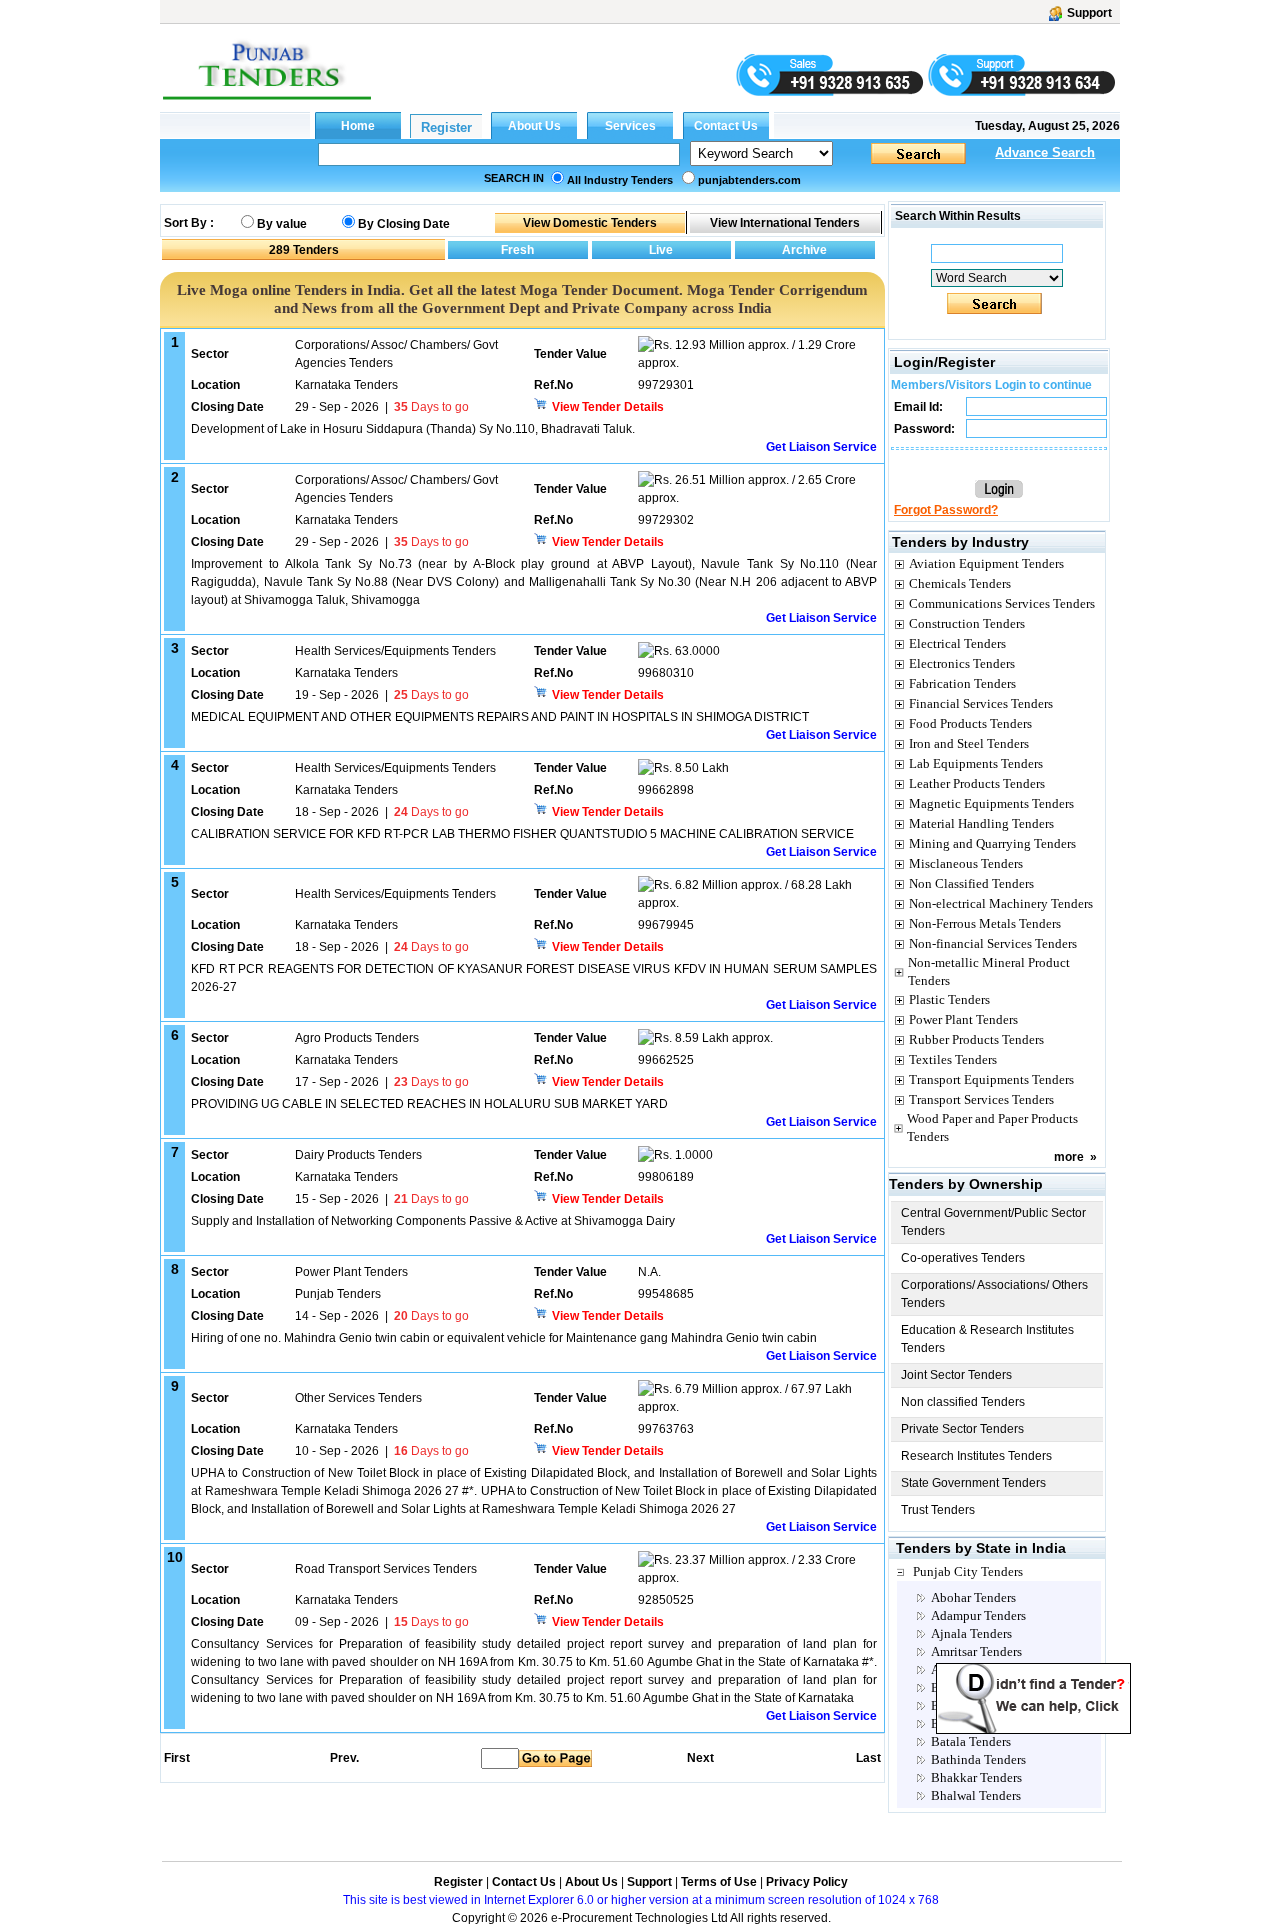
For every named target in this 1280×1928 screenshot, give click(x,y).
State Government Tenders (973, 1483)
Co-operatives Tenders (963, 1258)
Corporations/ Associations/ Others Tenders (994, 1294)
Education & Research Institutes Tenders (987, 1339)
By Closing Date (404, 224)
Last (868, 1758)
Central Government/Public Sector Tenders (993, 1222)
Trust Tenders (938, 1510)
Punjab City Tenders (968, 1571)
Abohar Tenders (973, 1597)
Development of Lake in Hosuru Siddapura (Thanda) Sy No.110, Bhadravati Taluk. (413, 429)
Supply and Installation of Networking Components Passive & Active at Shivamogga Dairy (433, 1221)
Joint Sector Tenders (956, 1375)
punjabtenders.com (749, 180)
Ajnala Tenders (971, 1633)
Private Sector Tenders (962, 1429)
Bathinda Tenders (978, 1759)
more (1069, 1157)
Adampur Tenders (978, 1615)
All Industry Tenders (620, 180)
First (176, 1758)
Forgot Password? (946, 510)
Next (700, 1758)
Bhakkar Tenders (976, 1777)
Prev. (344, 1758)
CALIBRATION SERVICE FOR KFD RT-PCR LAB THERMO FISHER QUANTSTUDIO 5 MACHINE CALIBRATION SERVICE (522, 834)
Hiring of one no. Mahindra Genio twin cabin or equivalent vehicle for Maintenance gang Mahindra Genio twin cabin (504, 1338)
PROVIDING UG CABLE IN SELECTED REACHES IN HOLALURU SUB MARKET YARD (429, 1104)
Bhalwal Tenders (976, 1795)
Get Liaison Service (821, 447)
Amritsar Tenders (976, 1651)
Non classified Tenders (963, 1402)
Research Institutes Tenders (976, 1456)
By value (282, 224)
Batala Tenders (971, 1741)
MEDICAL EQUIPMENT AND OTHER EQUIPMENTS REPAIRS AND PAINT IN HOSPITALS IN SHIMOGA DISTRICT (500, 717)
